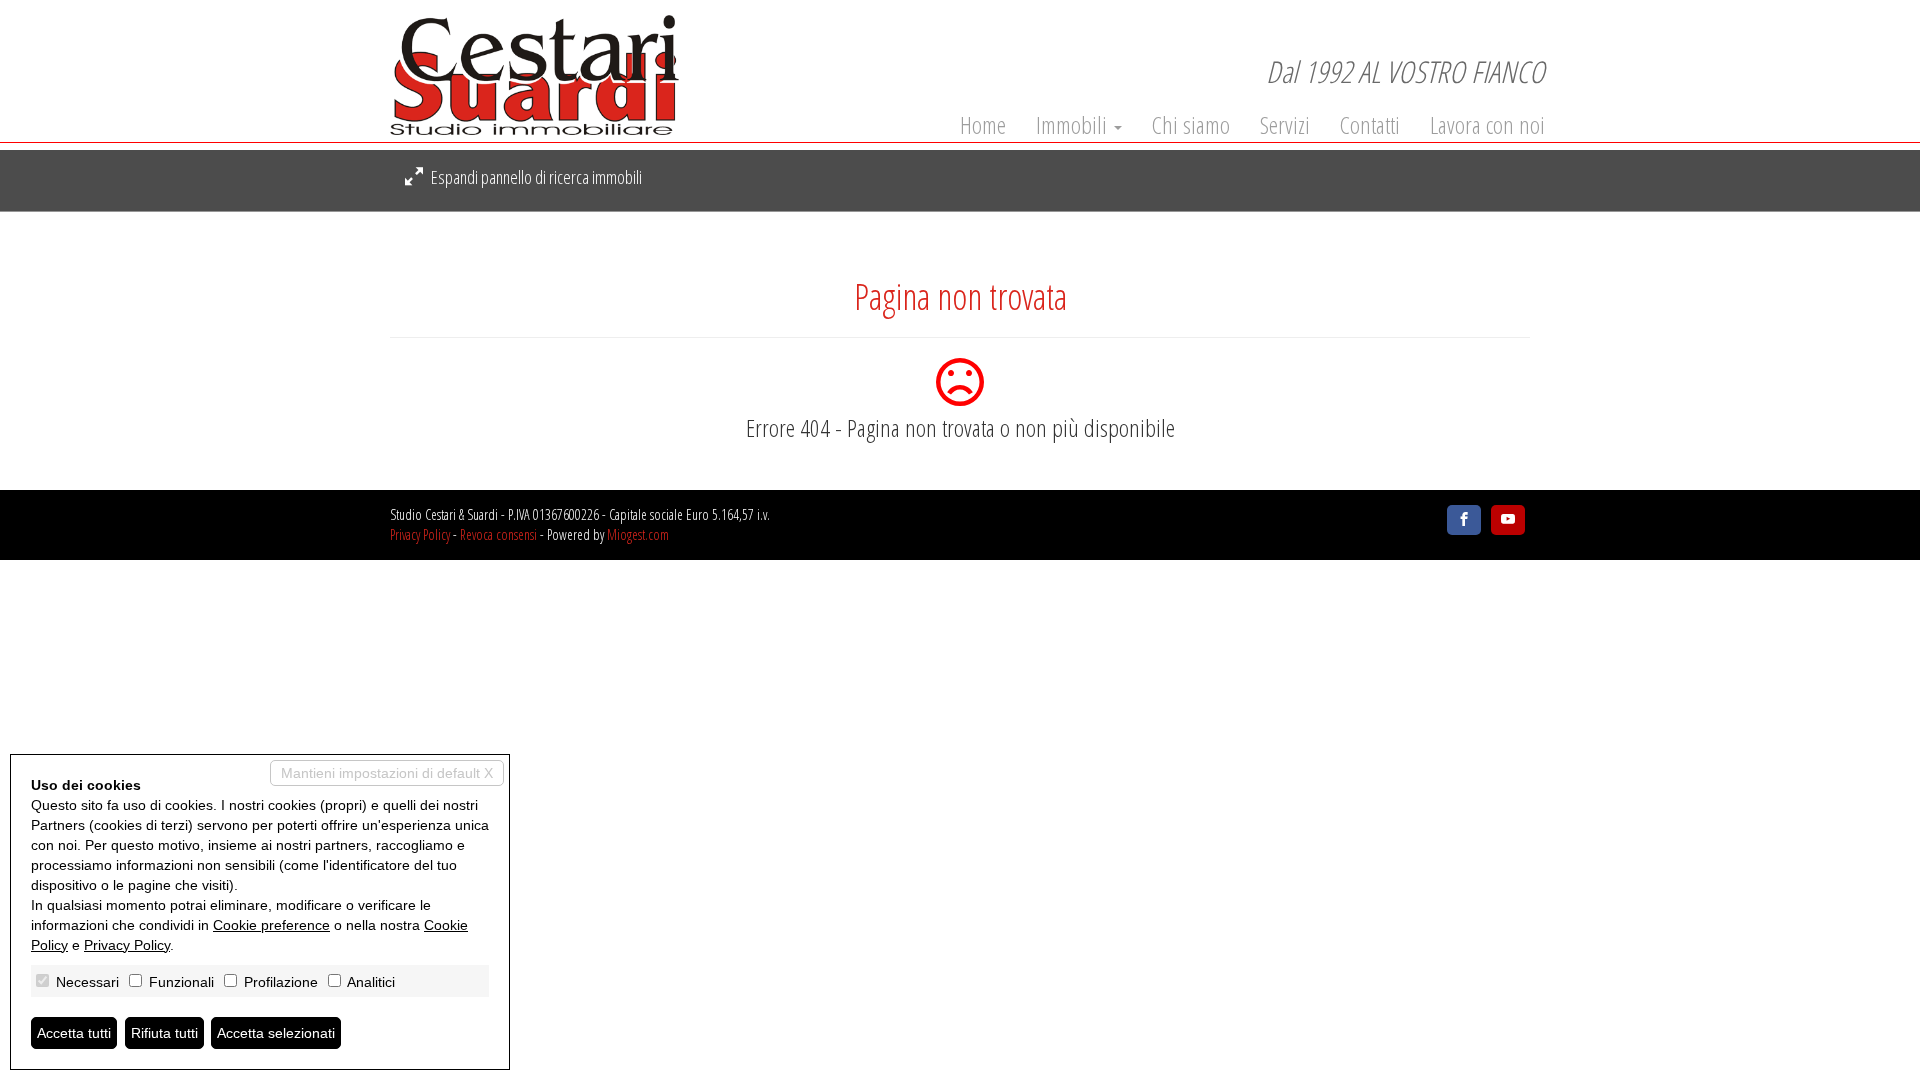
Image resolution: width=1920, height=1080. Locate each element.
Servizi (1285, 125)
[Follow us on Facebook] (1464, 520)
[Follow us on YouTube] (1508, 520)
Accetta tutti (74, 1033)
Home (983, 125)
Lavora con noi (1487, 125)
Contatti (1370, 125)
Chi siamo (1191, 125)
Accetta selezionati (276, 1033)
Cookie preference (271, 925)
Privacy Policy (420, 534)
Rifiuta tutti (164, 1033)
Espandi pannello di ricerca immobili (535, 177)
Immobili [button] (1074, 125)
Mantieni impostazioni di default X (387, 773)
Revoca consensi (498, 534)
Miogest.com (638, 534)
